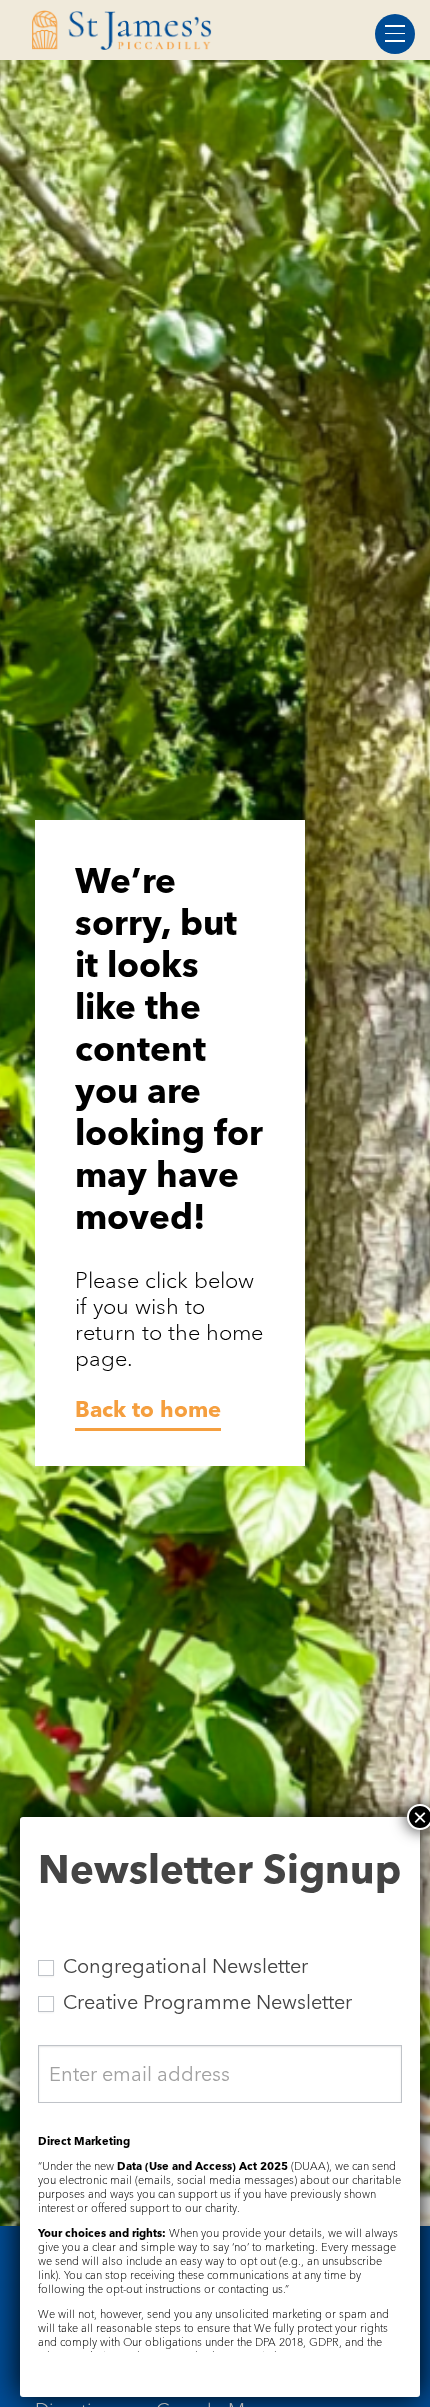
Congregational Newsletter (183, 1966)
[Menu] (395, 34)
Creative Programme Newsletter (205, 2002)
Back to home (148, 1409)
